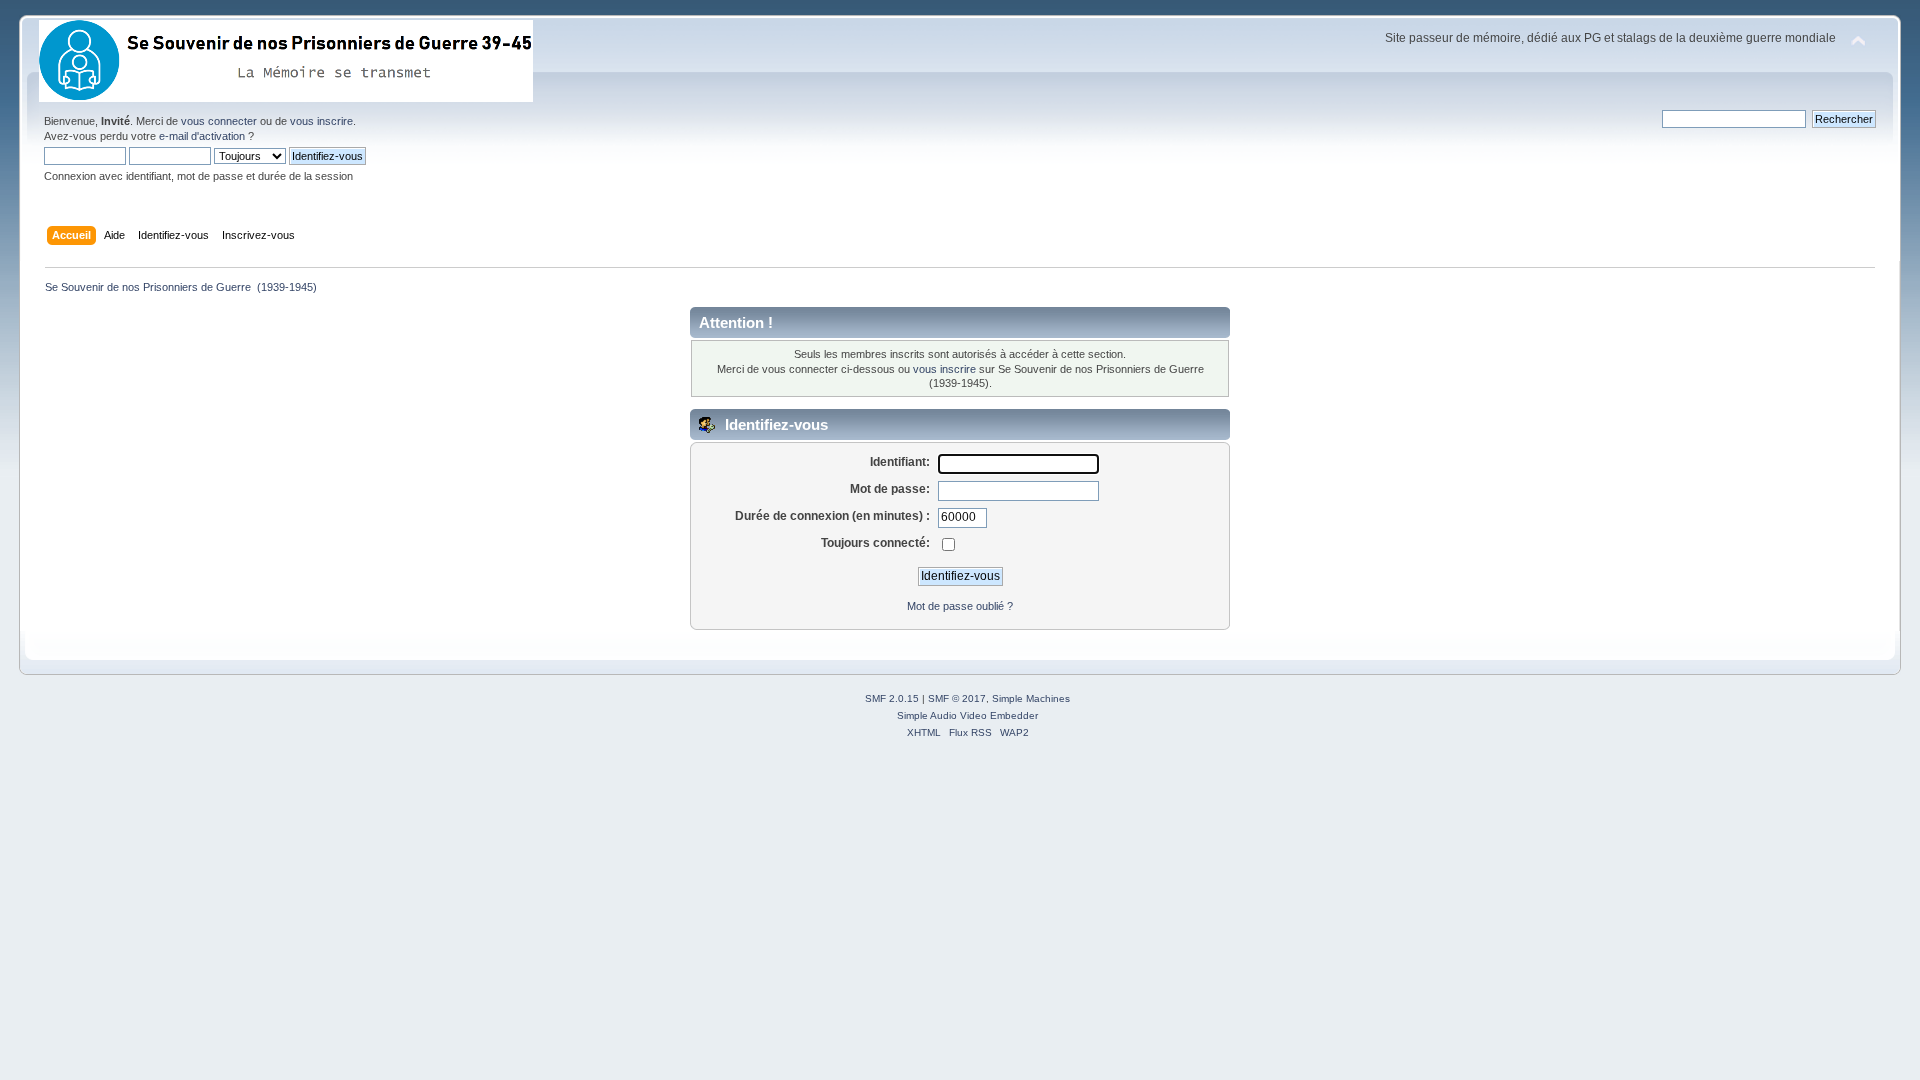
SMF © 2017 (957, 698)
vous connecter (219, 121)
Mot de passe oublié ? (960, 606)
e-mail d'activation (202, 136)
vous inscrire (321, 121)
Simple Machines (1031, 698)
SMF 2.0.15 (892, 698)
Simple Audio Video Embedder (967, 715)
